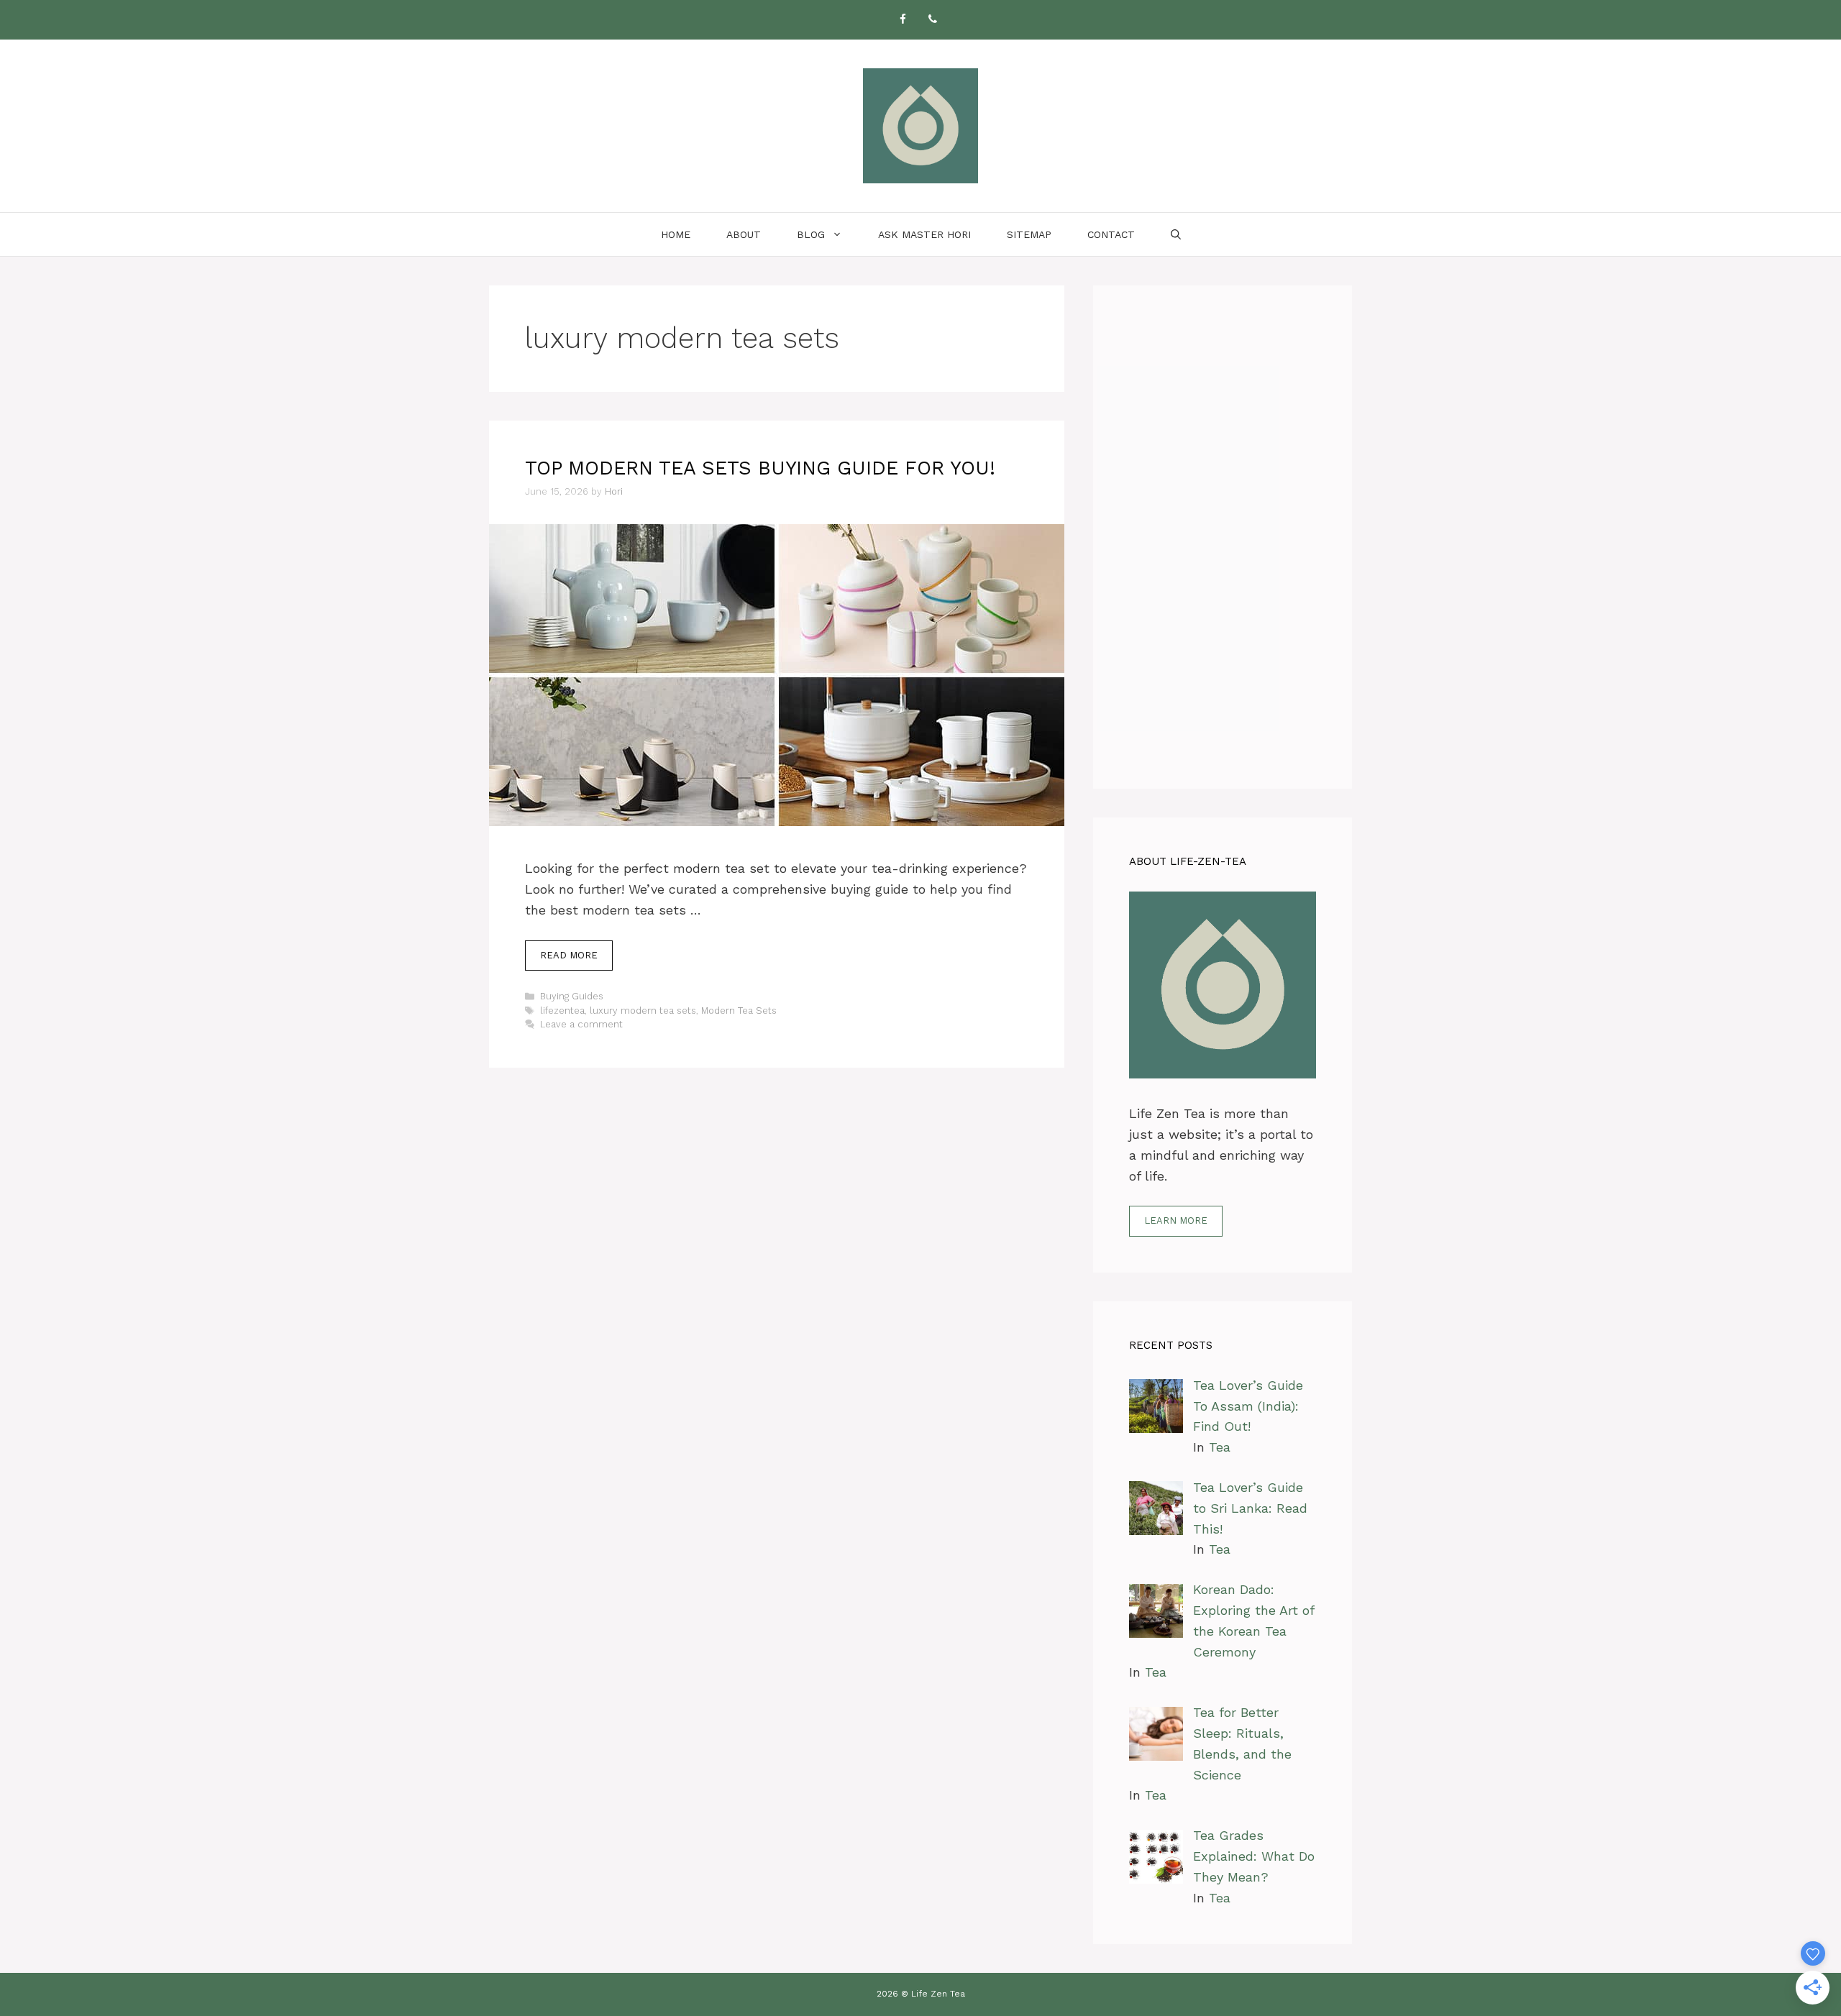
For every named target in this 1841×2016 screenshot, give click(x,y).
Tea (1220, 1447)
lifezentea (562, 1011)
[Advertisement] (1223, 537)
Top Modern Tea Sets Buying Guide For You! (760, 468)
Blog (811, 234)
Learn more (1176, 1220)
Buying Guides (572, 996)
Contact (1111, 234)
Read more (569, 955)
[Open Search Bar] (1176, 234)
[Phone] (933, 20)
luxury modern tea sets (643, 1011)
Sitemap (1029, 234)
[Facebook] (903, 20)
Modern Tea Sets (739, 1011)
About (744, 234)
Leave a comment (581, 1024)
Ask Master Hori (924, 234)
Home (676, 234)
